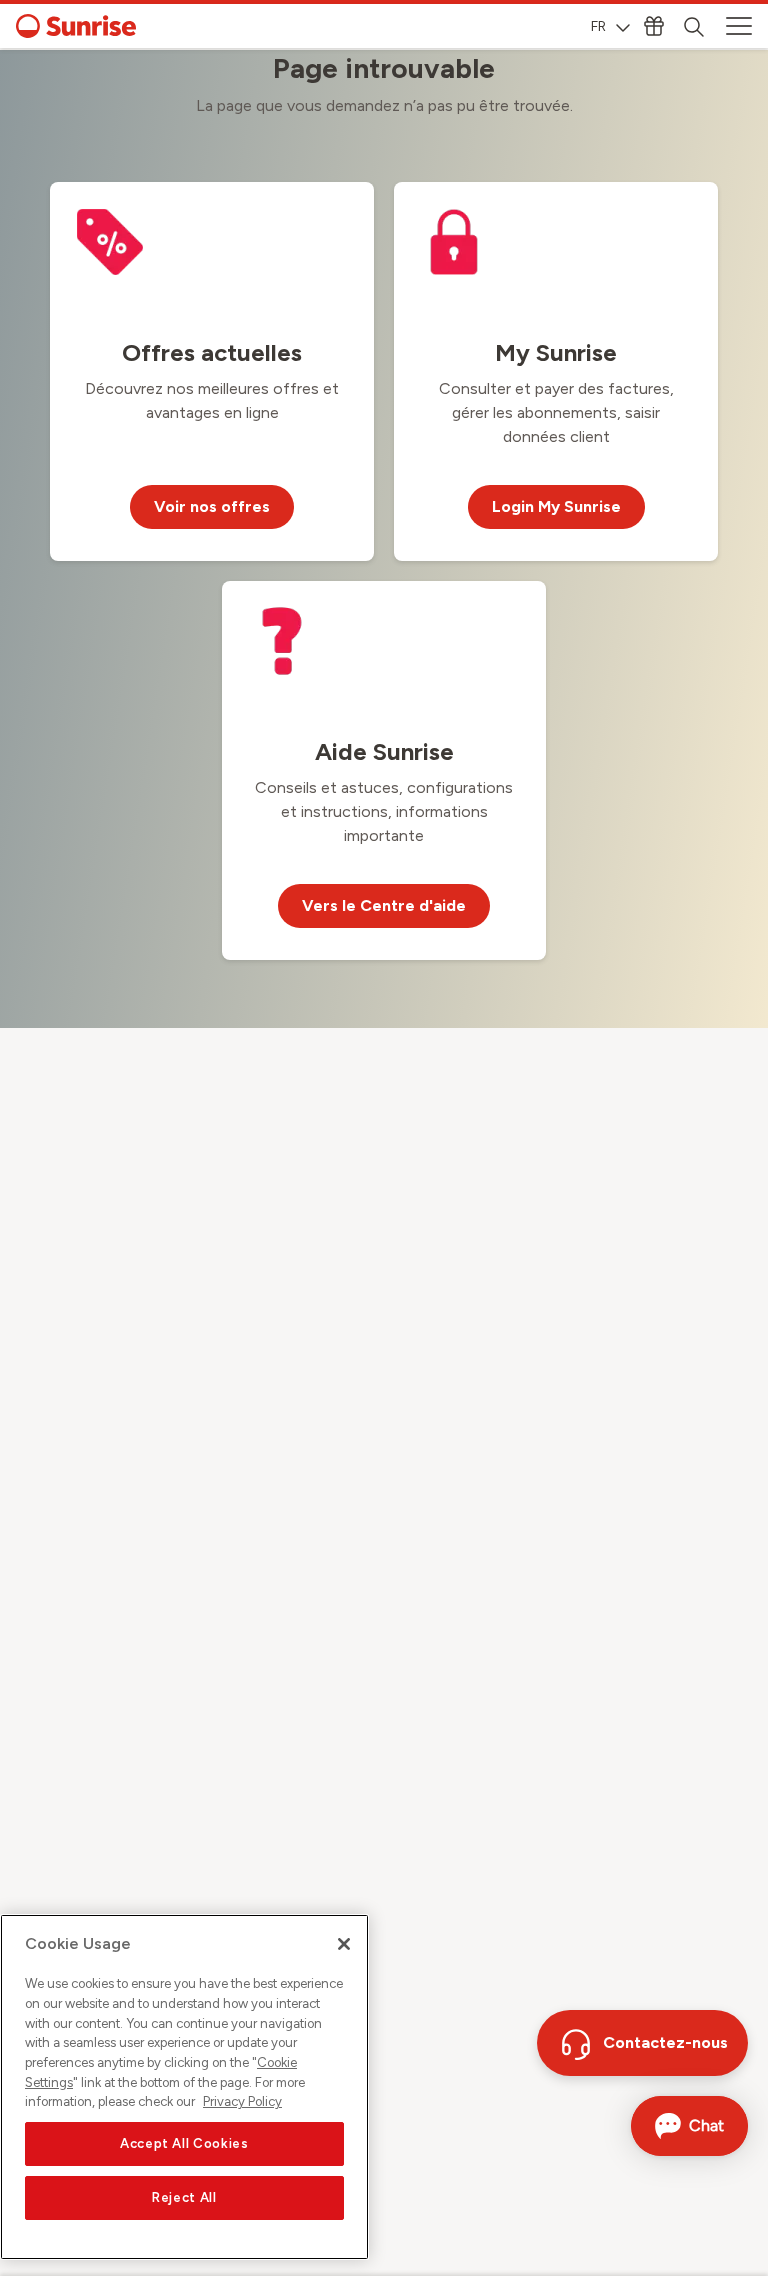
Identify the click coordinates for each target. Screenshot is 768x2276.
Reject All (184, 2197)
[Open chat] (689, 2126)
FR (598, 26)
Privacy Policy (242, 2101)
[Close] (344, 1944)
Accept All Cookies (184, 2143)
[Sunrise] (76, 26)
